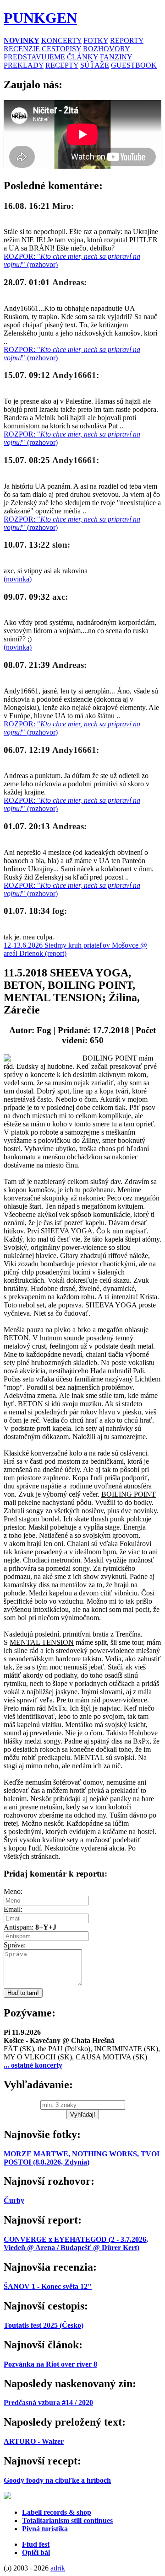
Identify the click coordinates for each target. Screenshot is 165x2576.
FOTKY (96, 40)
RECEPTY (62, 65)
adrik (58, 2568)
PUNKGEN (40, 18)
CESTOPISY (61, 49)
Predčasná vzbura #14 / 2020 (48, 2403)
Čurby (14, 2200)
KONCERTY (61, 40)
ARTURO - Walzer (34, 2441)
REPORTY (127, 40)
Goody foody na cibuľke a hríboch (57, 2480)
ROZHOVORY (107, 49)
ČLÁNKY (82, 57)
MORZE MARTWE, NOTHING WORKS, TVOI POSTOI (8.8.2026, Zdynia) (82, 2158)
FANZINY (116, 57)
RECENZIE (22, 49)
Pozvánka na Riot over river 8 (50, 2364)
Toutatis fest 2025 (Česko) (44, 2325)
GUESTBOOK (134, 65)
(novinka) (18, 579)
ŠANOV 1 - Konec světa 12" (48, 2286)
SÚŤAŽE (95, 65)
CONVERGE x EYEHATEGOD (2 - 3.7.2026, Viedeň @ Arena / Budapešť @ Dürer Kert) (76, 2243)
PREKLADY (24, 65)
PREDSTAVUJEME (34, 57)
